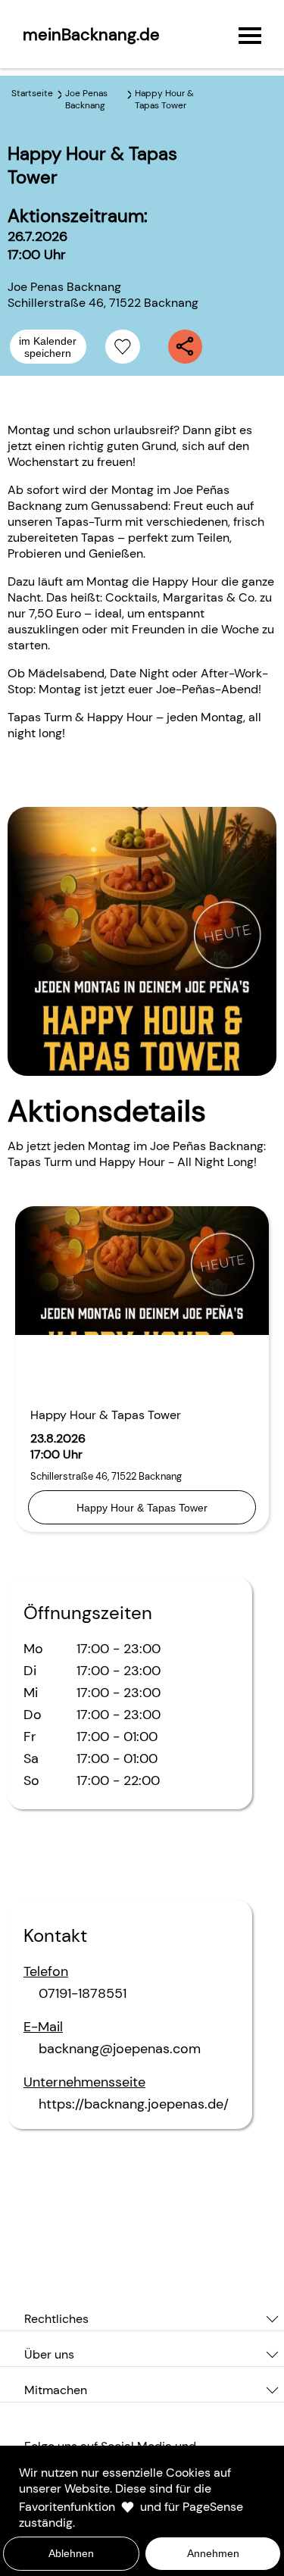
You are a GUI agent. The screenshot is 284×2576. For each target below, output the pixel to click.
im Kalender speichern (48, 347)
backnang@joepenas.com (120, 2049)
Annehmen (213, 2553)
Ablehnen (71, 2553)
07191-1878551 (83, 1993)
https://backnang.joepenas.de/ (134, 2104)
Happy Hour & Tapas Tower (142, 1508)
